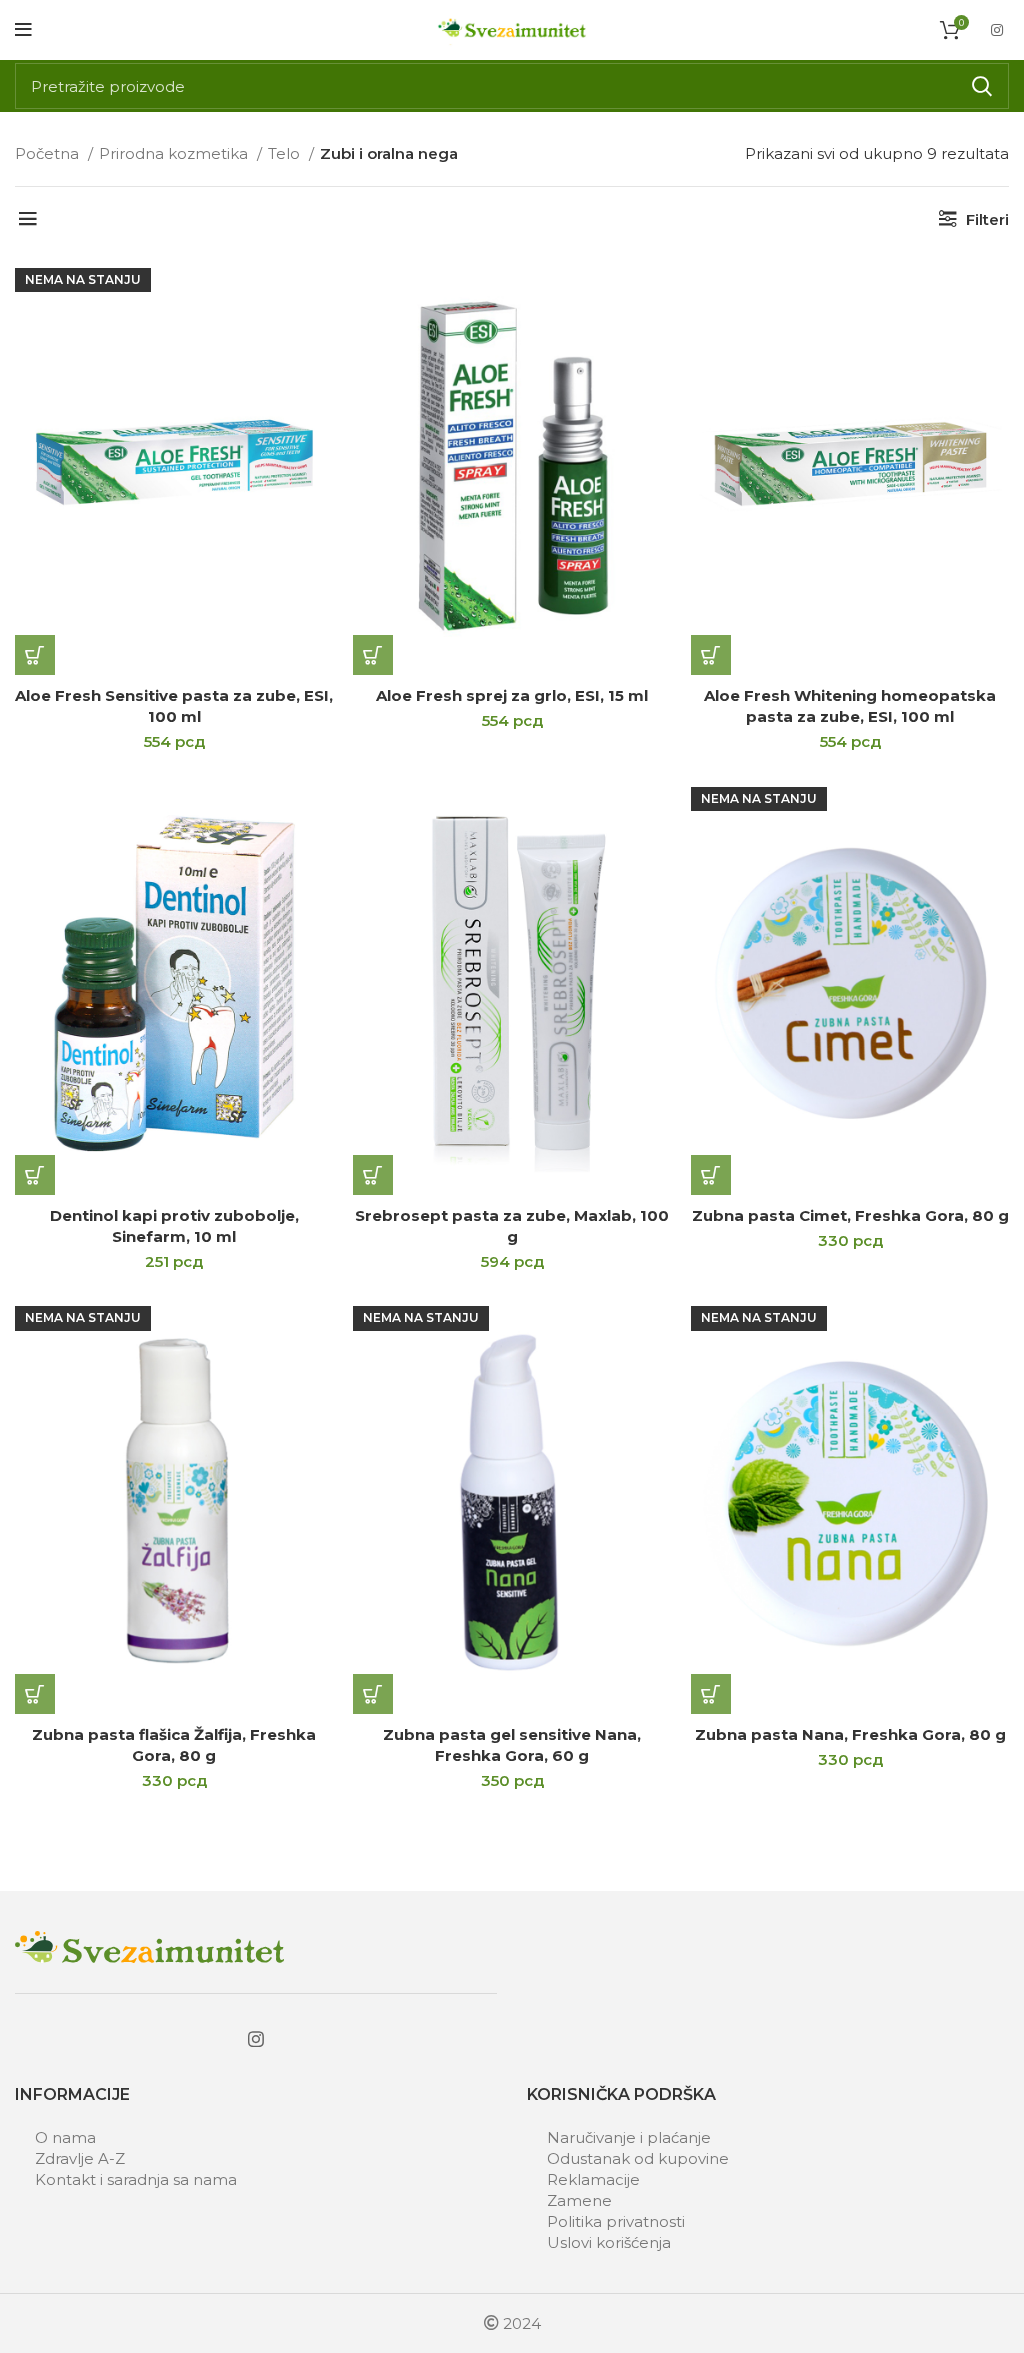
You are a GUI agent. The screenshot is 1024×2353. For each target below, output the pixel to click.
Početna (49, 153)
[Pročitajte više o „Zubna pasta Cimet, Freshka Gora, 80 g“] (711, 1175)
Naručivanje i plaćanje (629, 2137)
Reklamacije (593, 2179)
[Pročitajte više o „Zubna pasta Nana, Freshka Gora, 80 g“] (711, 1694)
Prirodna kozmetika (175, 153)
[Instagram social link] (997, 30)
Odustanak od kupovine (638, 2158)
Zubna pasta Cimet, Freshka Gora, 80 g (850, 1215)
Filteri (987, 219)
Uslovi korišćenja (609, 2242)
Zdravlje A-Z (80, 2158)
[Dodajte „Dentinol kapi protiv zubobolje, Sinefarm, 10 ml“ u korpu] (35, 1175)
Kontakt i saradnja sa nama (136, 2179)
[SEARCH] (982, 86)
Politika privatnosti (616, 2221)
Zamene (579, 2200)
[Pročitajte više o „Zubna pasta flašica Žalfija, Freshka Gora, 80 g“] (35, 1694)
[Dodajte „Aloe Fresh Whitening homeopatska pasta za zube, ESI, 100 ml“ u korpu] (711, 655)
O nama (65, 2137)
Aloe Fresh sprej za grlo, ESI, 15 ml (512, 695)
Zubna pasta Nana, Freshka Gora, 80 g (850, 1734)
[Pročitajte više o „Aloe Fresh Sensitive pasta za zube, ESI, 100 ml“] (35, 655)
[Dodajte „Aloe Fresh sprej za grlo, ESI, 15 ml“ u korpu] (373, 655)
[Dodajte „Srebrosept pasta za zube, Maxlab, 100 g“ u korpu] (373, 1175)
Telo (286, 153)
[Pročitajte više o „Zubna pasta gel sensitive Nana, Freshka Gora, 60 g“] (373, 1694)
